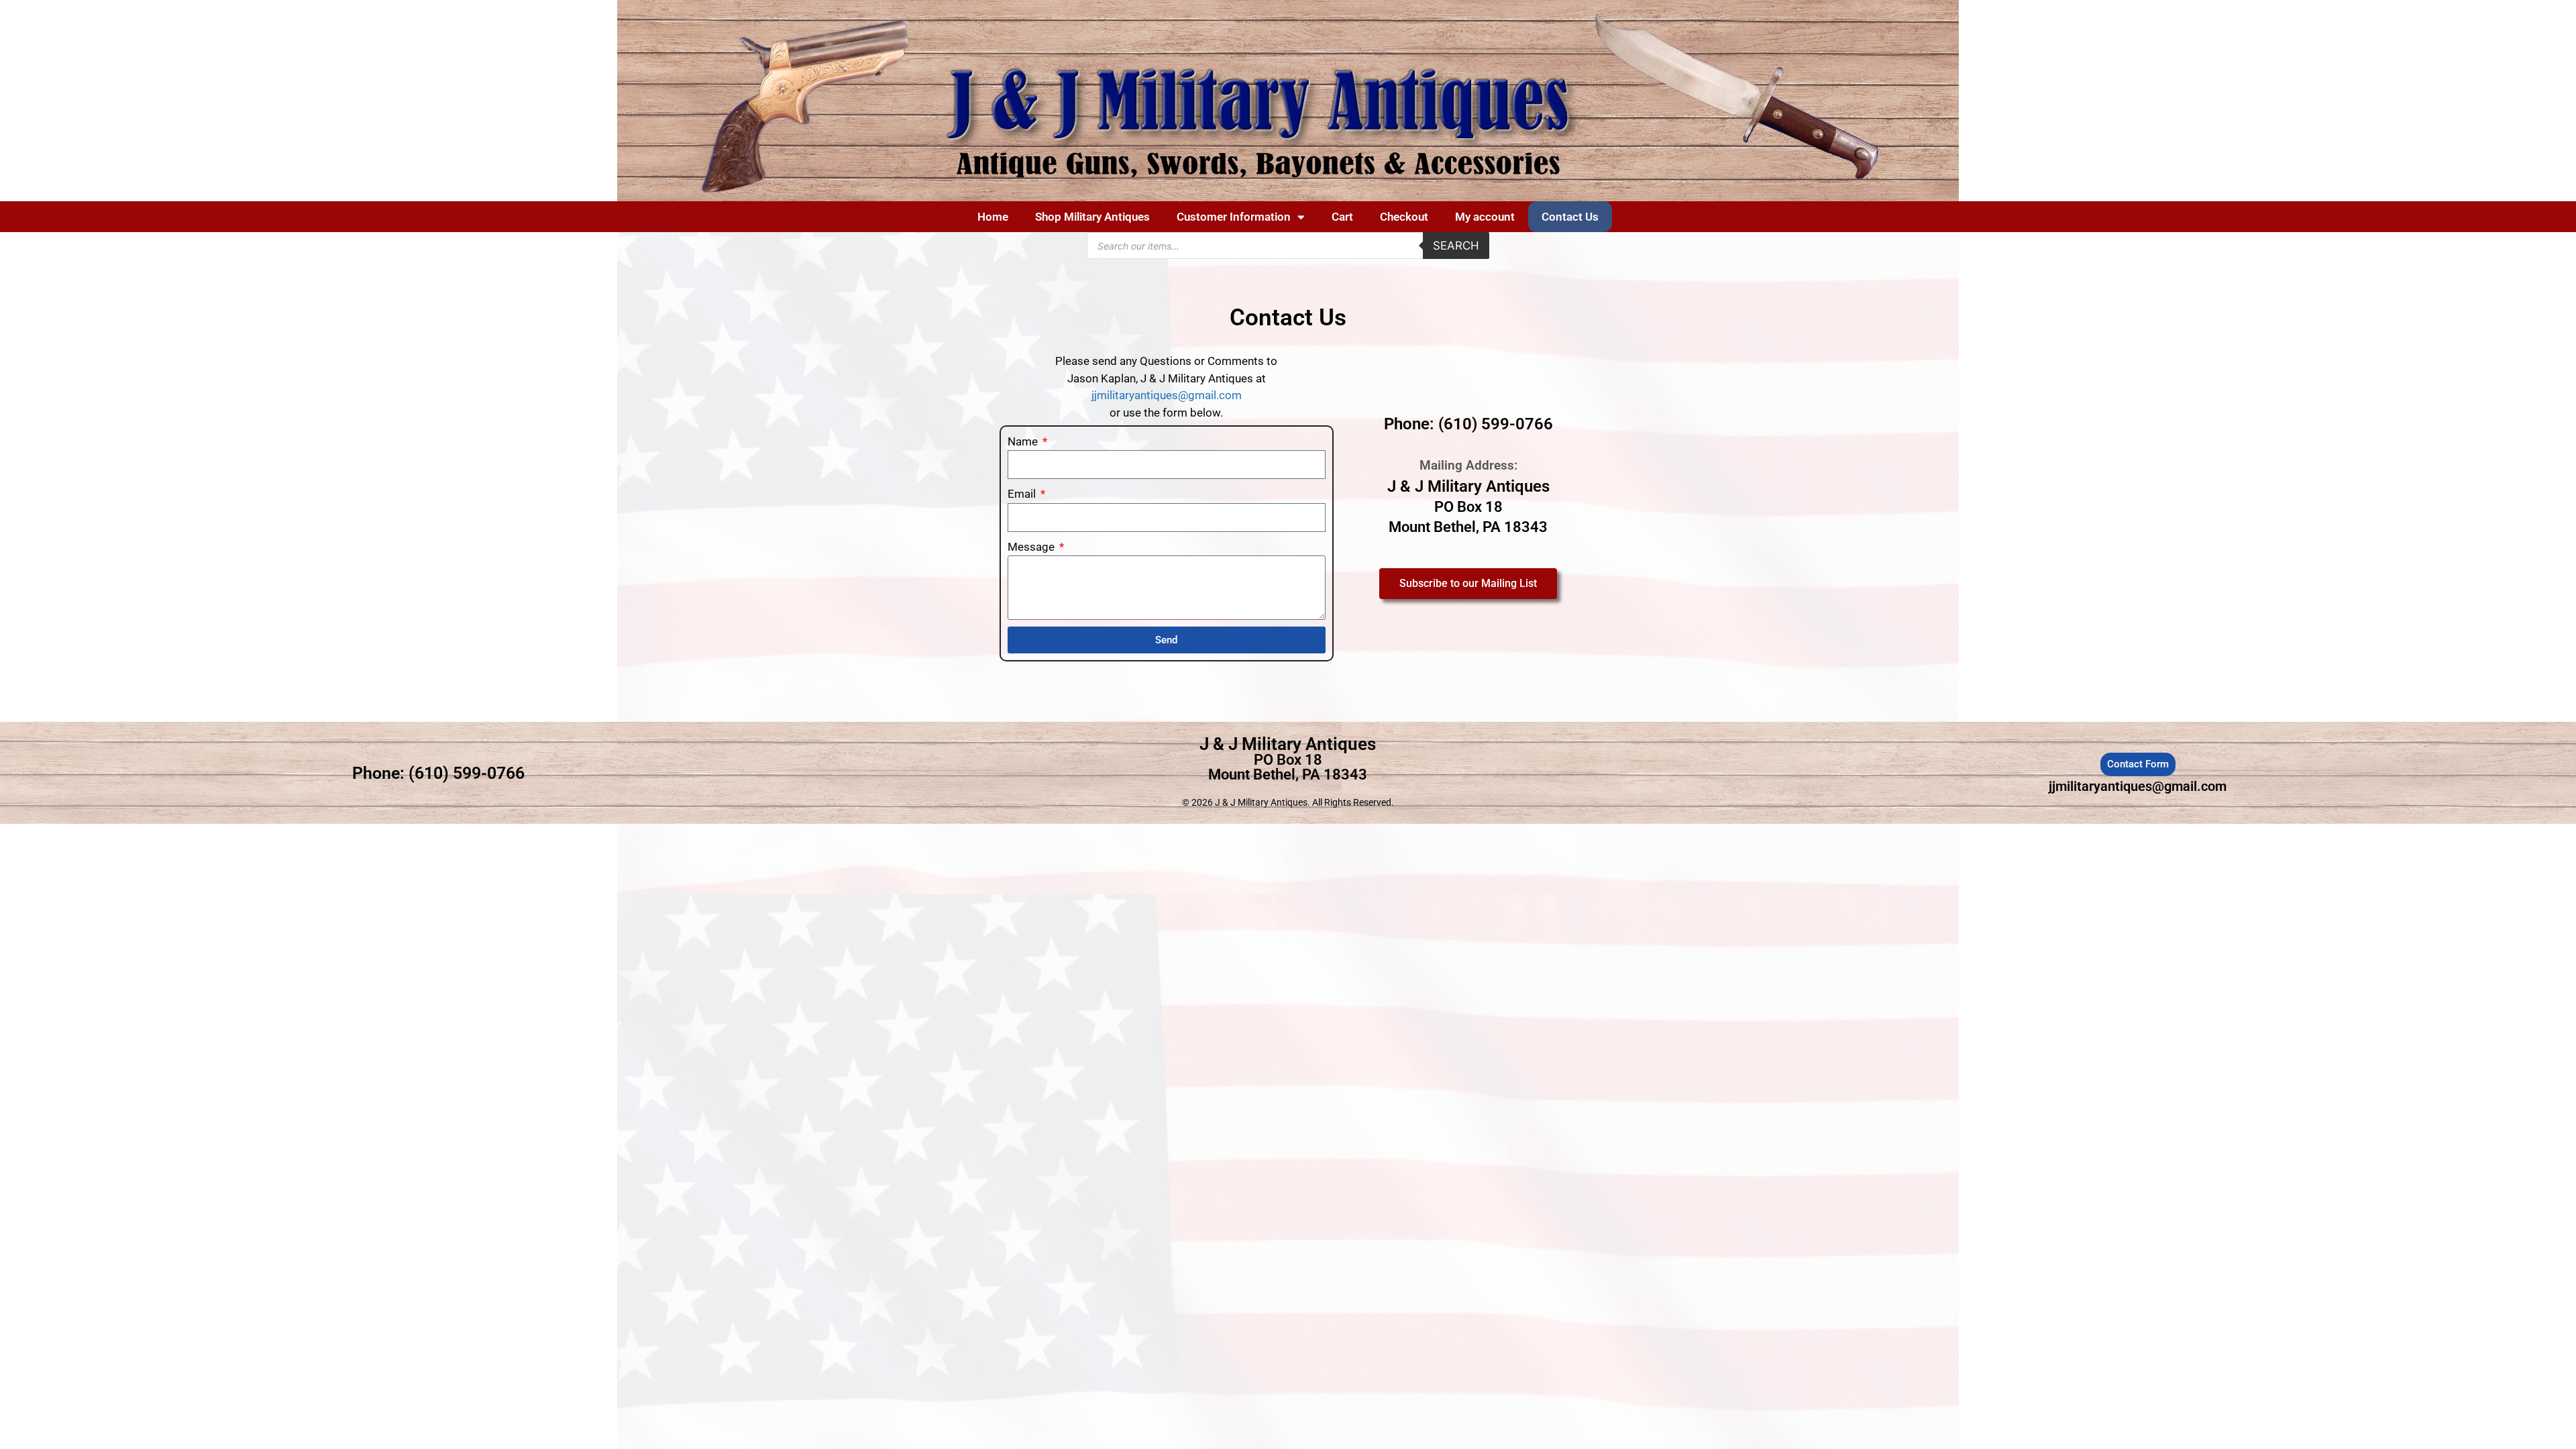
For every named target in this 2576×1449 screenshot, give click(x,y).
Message (1032, 547)
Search (1456, 246)
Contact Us (1570, 217)
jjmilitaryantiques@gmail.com (1167, 395)
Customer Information (1234, 217)
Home (993, 217)
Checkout (1404, 217)
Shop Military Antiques (1092, 217)
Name (1024, 441)
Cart (1342, 217)
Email (1023, 494)
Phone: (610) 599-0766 (1468, 424)
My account (1485, 217)
